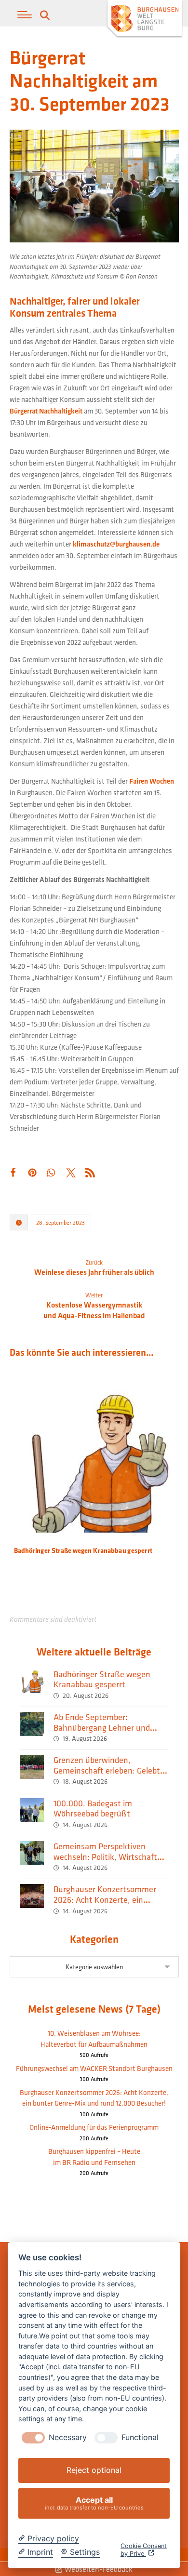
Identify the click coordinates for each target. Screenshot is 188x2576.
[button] (25, 15)
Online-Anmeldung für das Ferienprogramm (94, 2127)
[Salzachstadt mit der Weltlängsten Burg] (145, 20)
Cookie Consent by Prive (144, 2550)
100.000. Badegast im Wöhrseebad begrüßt (93, 1809)
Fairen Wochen (152, 781)
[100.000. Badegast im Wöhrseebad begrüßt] (32, 1810)
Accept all (94, 2503)
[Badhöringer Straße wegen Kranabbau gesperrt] (32, 1681)
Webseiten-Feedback (98, 2569)
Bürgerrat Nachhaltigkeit (46, 411)
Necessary (68, 2437)
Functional (140, 2437)
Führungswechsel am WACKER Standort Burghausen (94, 2068)
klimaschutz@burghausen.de (116, 544)
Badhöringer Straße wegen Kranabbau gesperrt (102, 1679)
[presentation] (33, 2438)
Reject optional (94, 2470)
